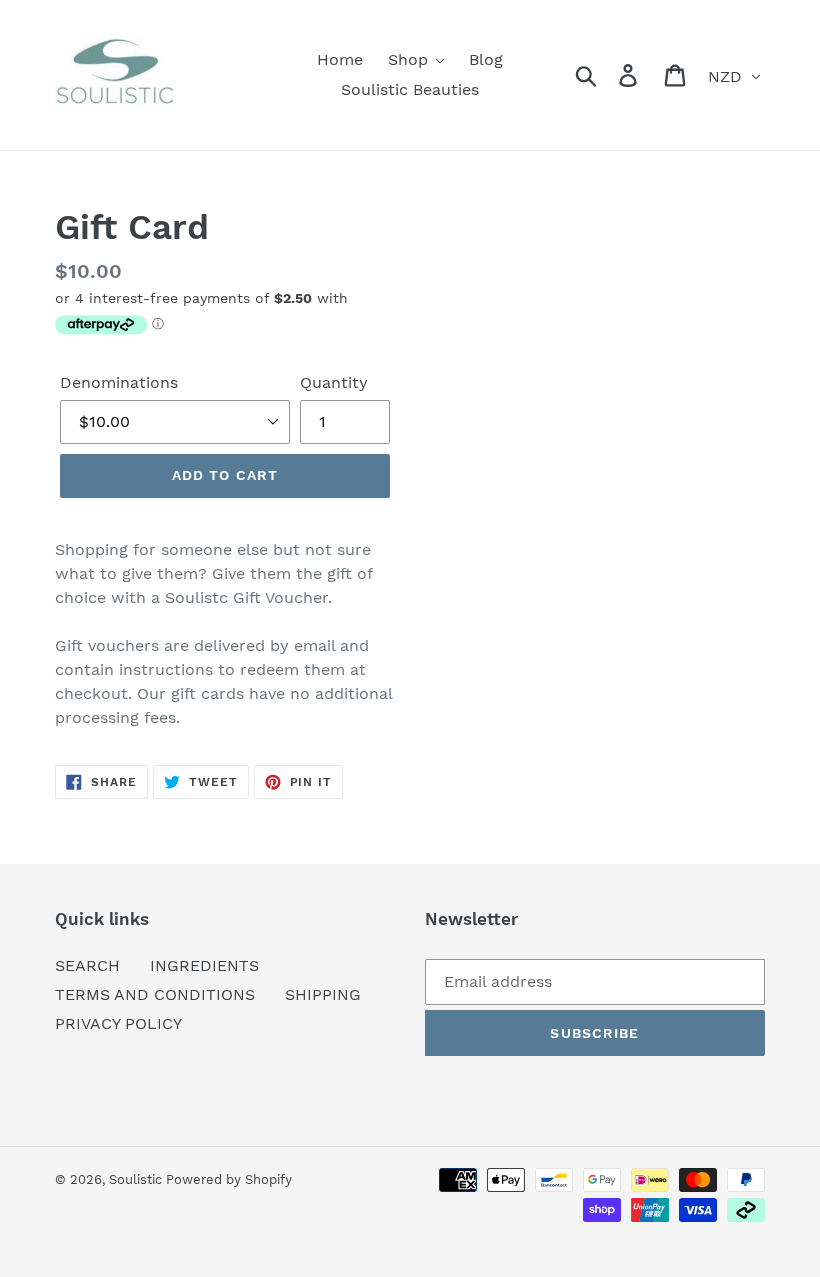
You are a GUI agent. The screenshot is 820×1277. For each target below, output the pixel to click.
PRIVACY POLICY (118, 1023)
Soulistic (137, 1179)
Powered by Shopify (229, 1179)
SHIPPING (323, 994)
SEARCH (87, 965)
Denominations (119, 382)
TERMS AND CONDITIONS (155, 994)
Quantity (334, 382)
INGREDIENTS (204, 965)
